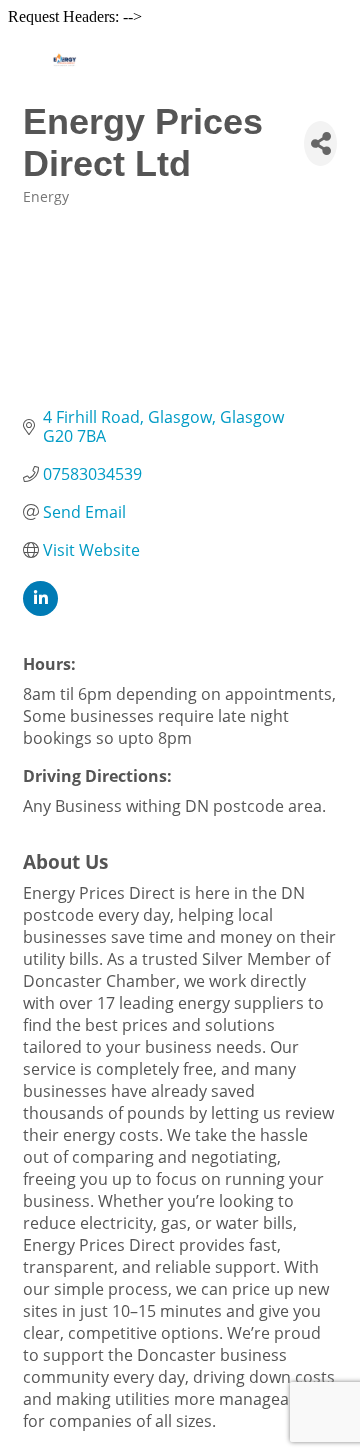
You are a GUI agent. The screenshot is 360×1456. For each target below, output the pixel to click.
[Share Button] (320, 143)
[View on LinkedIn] (40, 610)
